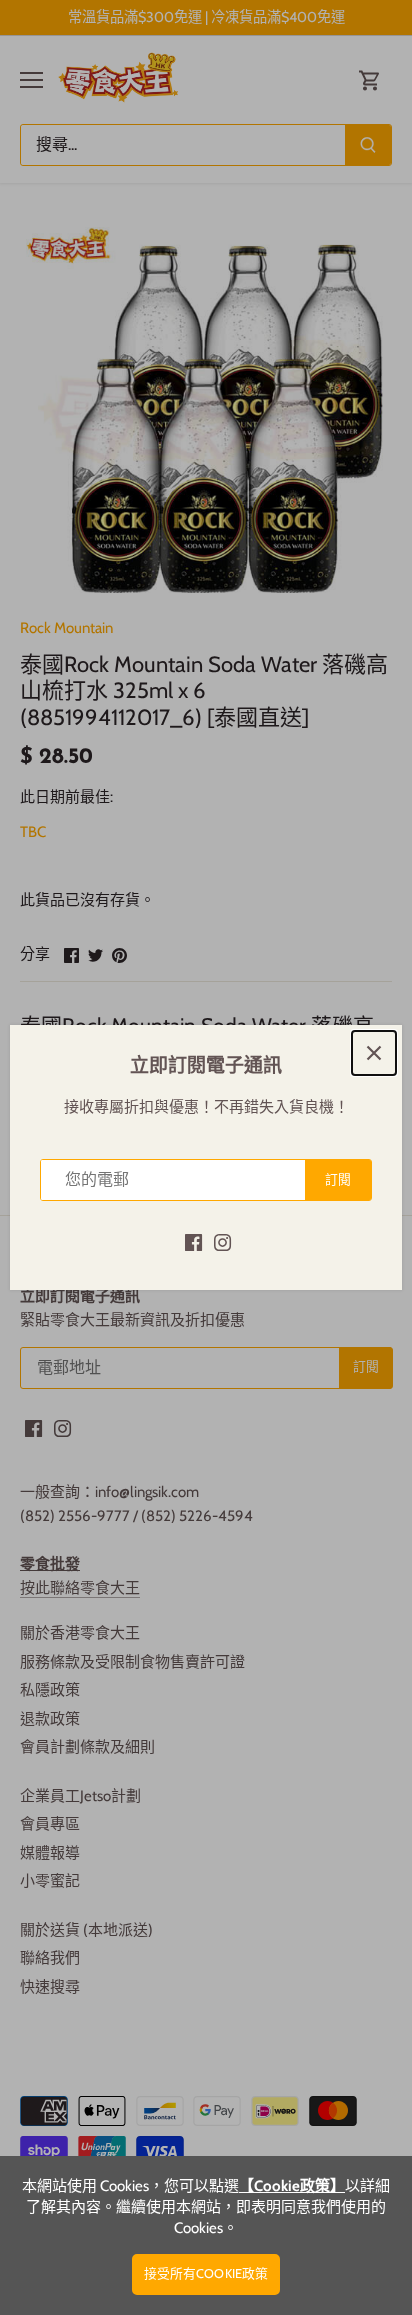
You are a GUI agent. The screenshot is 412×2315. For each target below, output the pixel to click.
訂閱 (338, 1179)
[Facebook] (193, 1241)
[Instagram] (222, 1241)
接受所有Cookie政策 (206, 2273)
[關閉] (374, 1053)
